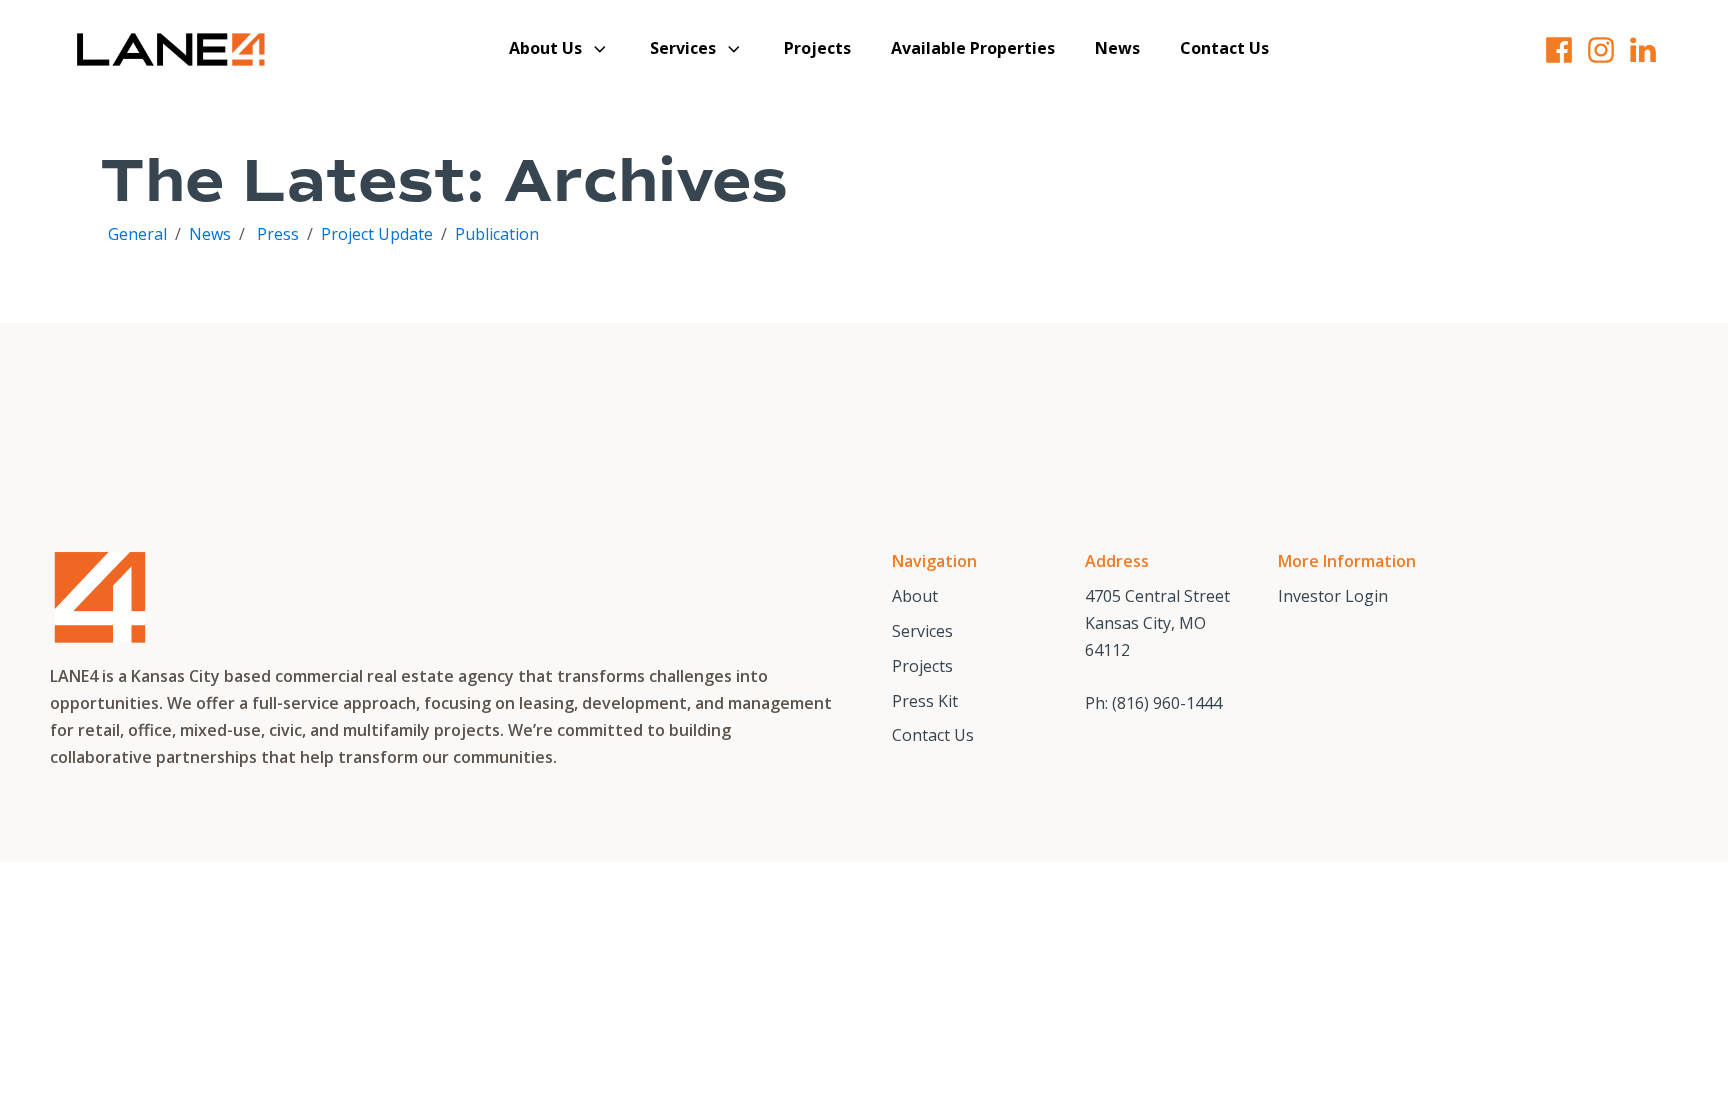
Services (683, 48)
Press (278, 234)
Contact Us (1224, 48)
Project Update (377, 234)
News (1117, 48)
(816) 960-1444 (1167, 703)
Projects (817, 48)
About (915, 596)
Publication (497, 234)
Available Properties (973, 48)
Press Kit (925, 701)
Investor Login (1333, 596)
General (139, 234)
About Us (545, 48)
